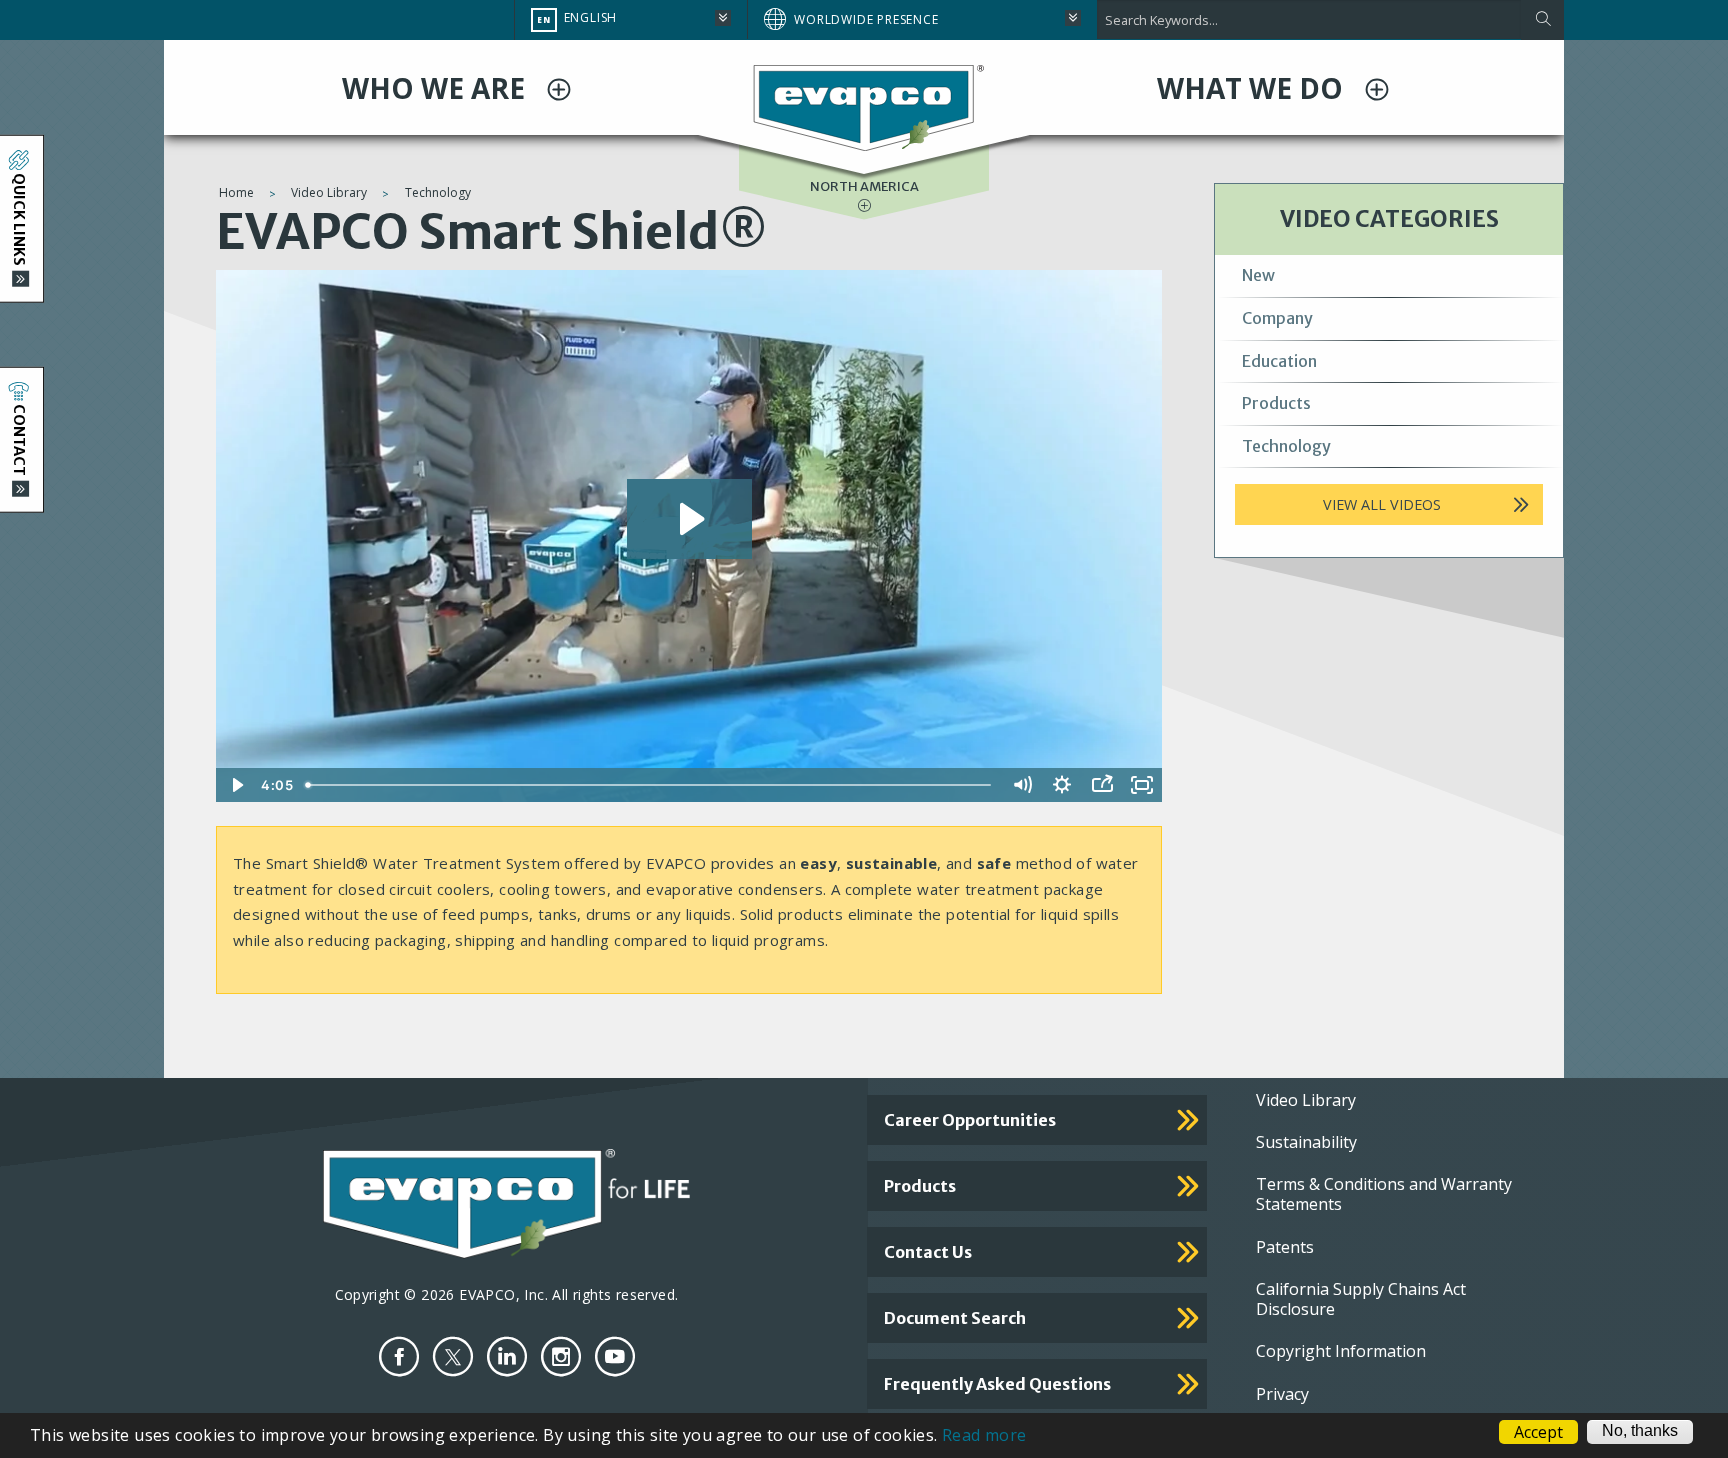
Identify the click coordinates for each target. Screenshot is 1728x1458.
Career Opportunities (970, 1120)
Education (1279, 361)
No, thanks (1640, 1431)
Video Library (329, 192)
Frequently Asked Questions (997, 1384)
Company (1277, 318)
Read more (984, 1435)
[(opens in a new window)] (399, 1356)
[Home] (864, 107)
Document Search (955, 1318)
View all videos (1382, 504)
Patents (1285, 1247)
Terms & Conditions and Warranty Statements (1384, 1194)
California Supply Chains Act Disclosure (1361, 1299)
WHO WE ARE (437, 88)
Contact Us (928, 1252)
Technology (438, 192)
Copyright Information (1341, 1351)
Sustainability (1306, 1142)
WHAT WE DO (1253, 88)
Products (1276, 403)
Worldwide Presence (866, 19)
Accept (1538, 1432)
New (1258, 275)
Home (236, 192)
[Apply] (1542, 20)
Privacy (1282, 1394)
